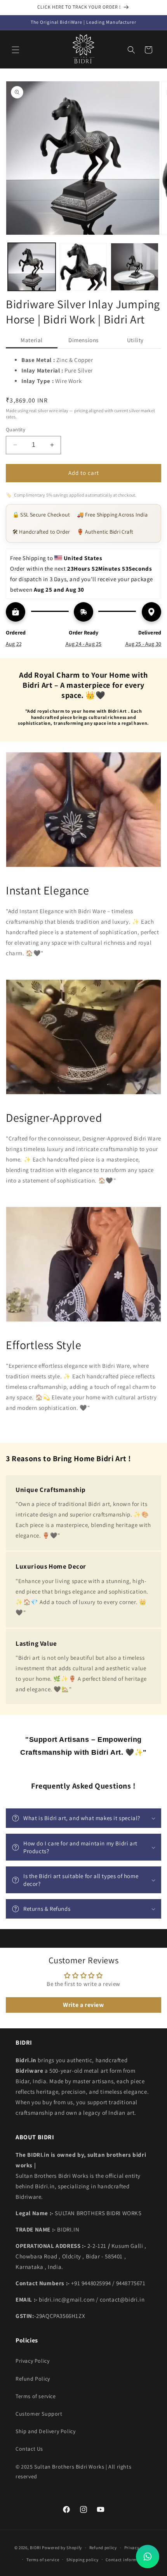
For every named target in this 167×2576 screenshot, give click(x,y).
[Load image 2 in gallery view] (83, 267)
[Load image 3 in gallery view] (135, 267)
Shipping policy (83, 2560)
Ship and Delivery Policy (45, 2431)
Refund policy (103, 2548)
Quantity (16, 430)
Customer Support (39, 2414)
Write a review (83, 2005)
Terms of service (36, 2396)
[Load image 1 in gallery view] (32, 267)
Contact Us (29, 2449)
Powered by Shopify (62, 2548)
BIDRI (36, 2548)
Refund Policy (33, 2379)
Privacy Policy (32, 2361)
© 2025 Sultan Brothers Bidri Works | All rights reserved (73, 2471)
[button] (16, 50)
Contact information (127, 2560)
